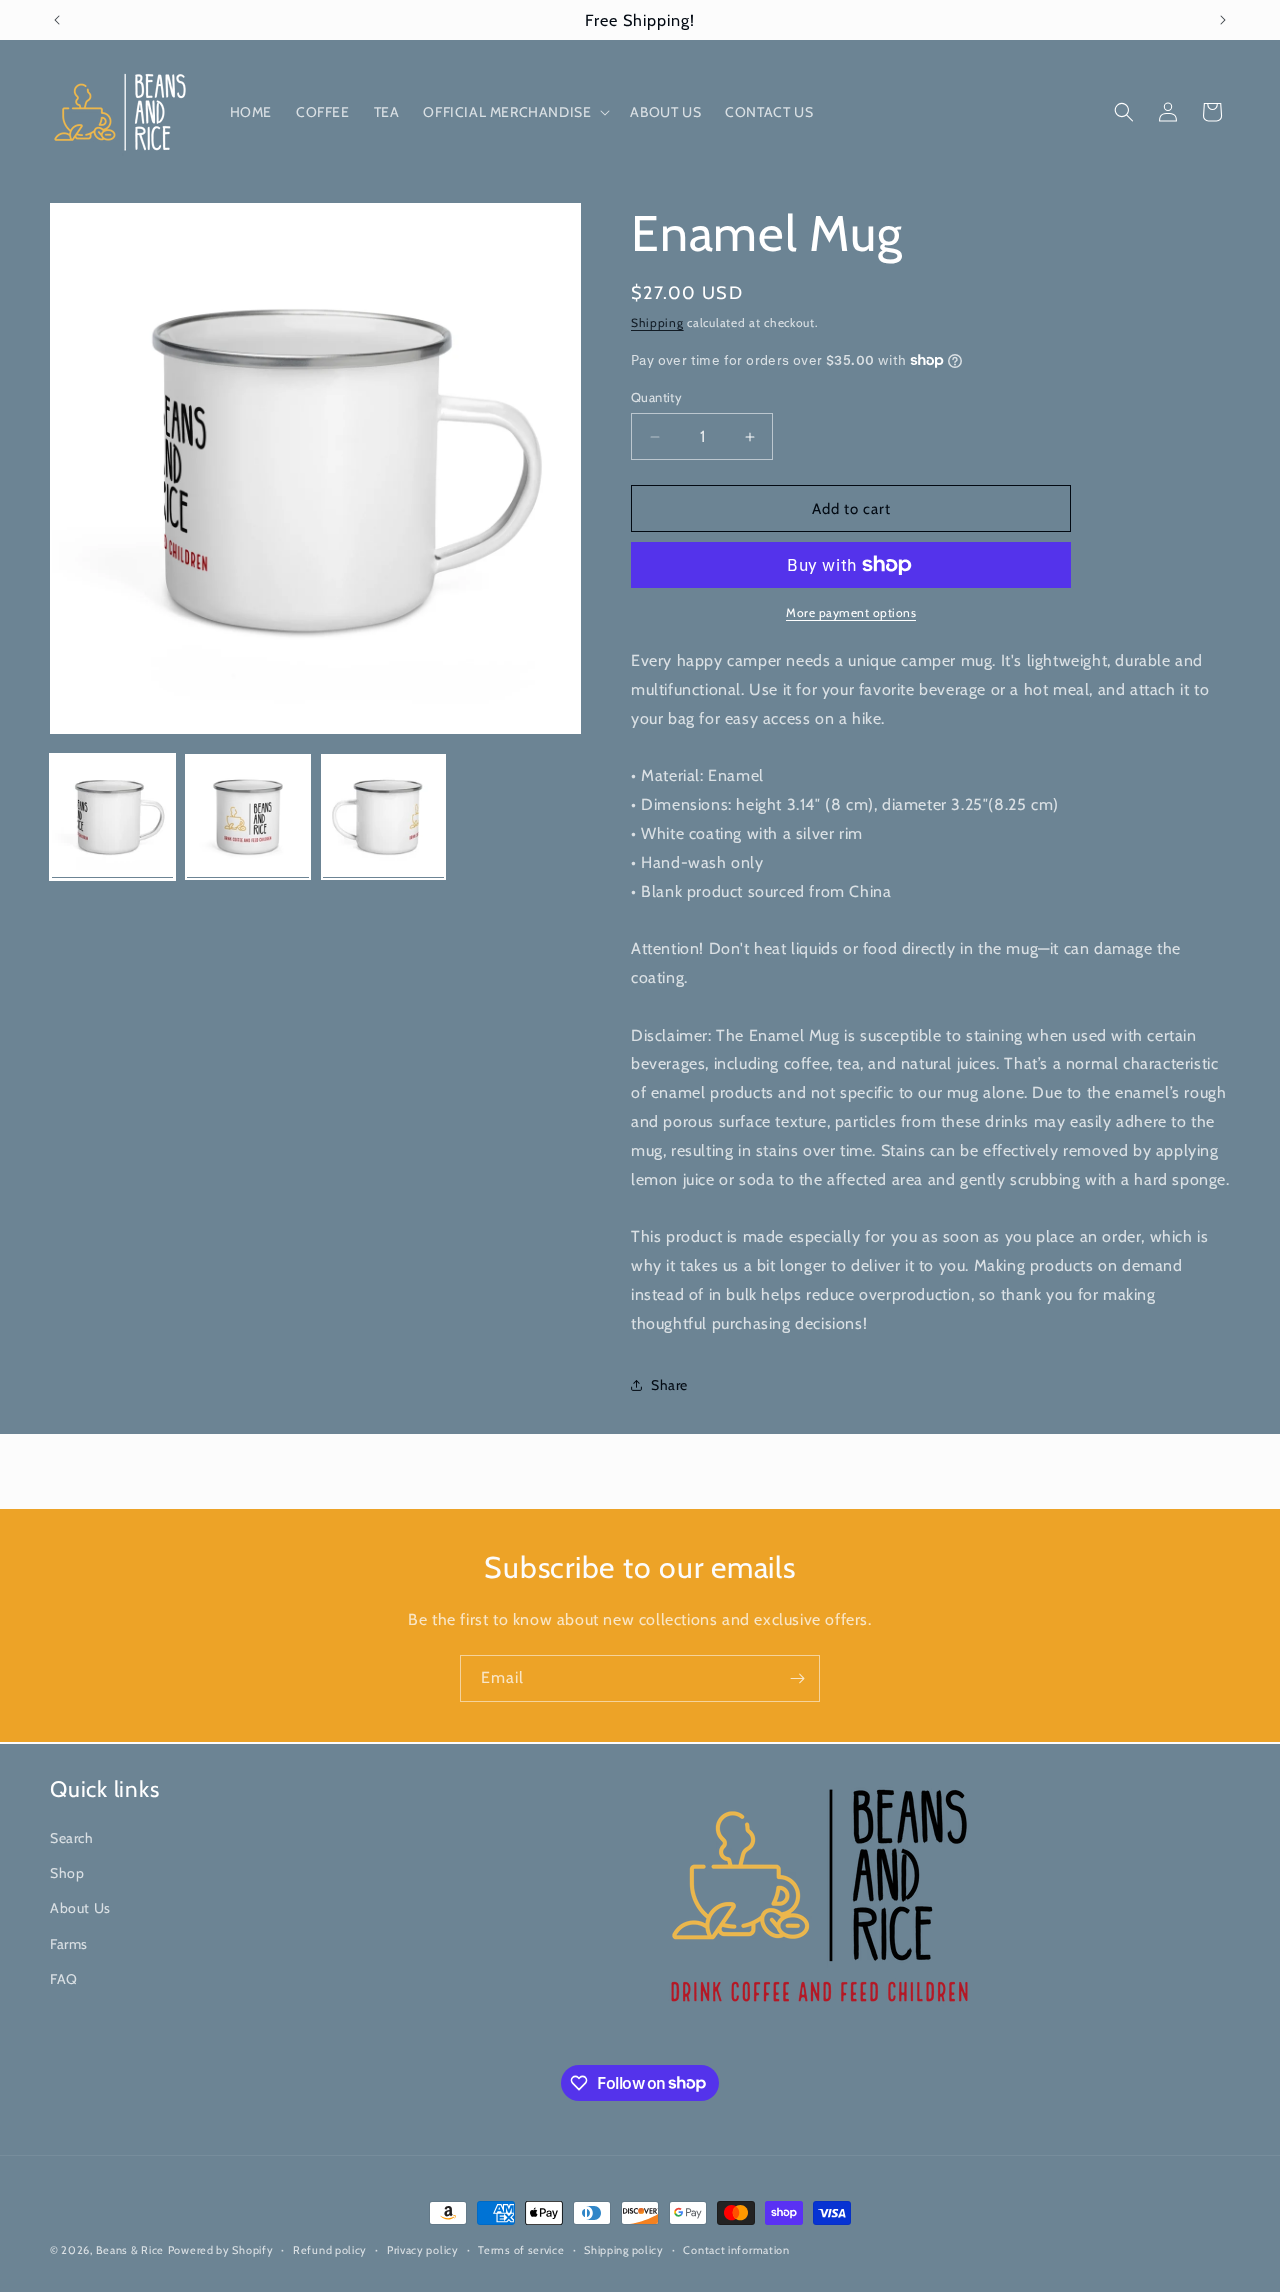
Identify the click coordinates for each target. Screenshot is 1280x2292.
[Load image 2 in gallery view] (247, 816)
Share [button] (669, 1385)
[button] (514, 112)
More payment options (851, 612)
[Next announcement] (1223, 20)
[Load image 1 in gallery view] (112, 816)
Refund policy (330, 2249)
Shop (67, 1873)
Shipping (657, 322)
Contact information (736, 2249)
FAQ (64, 1978)
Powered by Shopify (221, 2250)
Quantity (656, 397)
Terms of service (521, 2249)
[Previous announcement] (57, 20)
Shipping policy (624, 2249)
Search (72, 1838)
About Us (80, 1908)
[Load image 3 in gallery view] (383, 816)
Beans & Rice (130, 2250)
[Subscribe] (797, 1678)
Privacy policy (423, 2249)
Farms (69, 1943)
